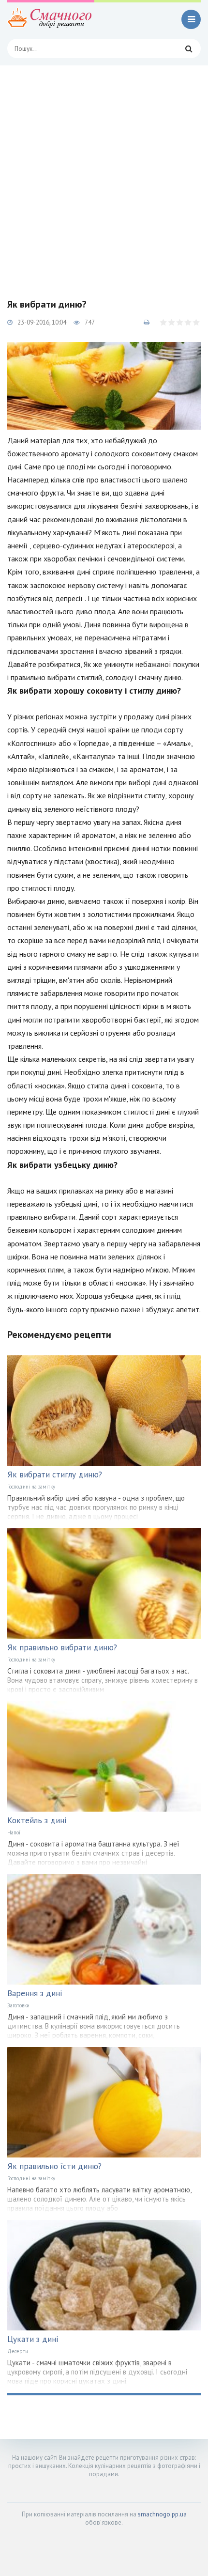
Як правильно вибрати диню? (62, 1647)
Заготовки (18, 2005)
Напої (14, 1832)
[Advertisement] (104, 174)
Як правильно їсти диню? (54, 2166)
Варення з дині (35, 1993)
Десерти (18, 2351)
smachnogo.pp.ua (162, 2514)
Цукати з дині (33, 2339)
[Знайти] (189, 48)
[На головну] (51, 19)
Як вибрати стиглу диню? (55, 1474)
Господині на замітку (31, 1487)
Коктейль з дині (37, 1820)
